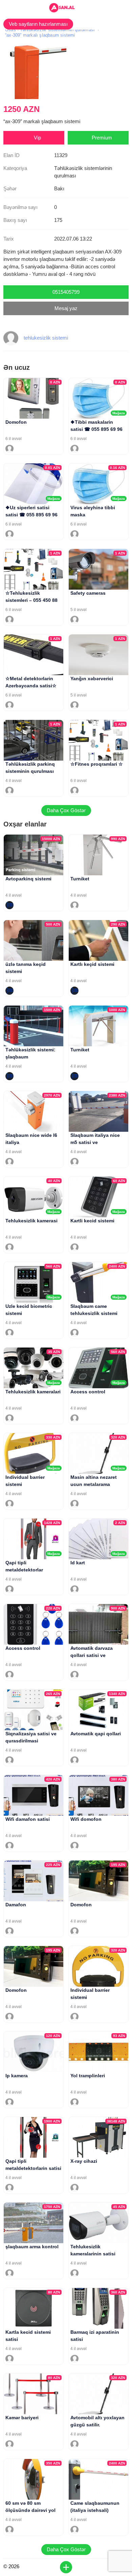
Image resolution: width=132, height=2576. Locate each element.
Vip (37, 138)
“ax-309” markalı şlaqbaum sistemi (40, 35)
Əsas (10, 30)
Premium (102, 138)
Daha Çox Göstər (66, 810)
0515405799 (66, 292)
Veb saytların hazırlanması (38, 24)
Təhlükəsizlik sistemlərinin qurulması (57, 30)
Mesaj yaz (66, 308)
